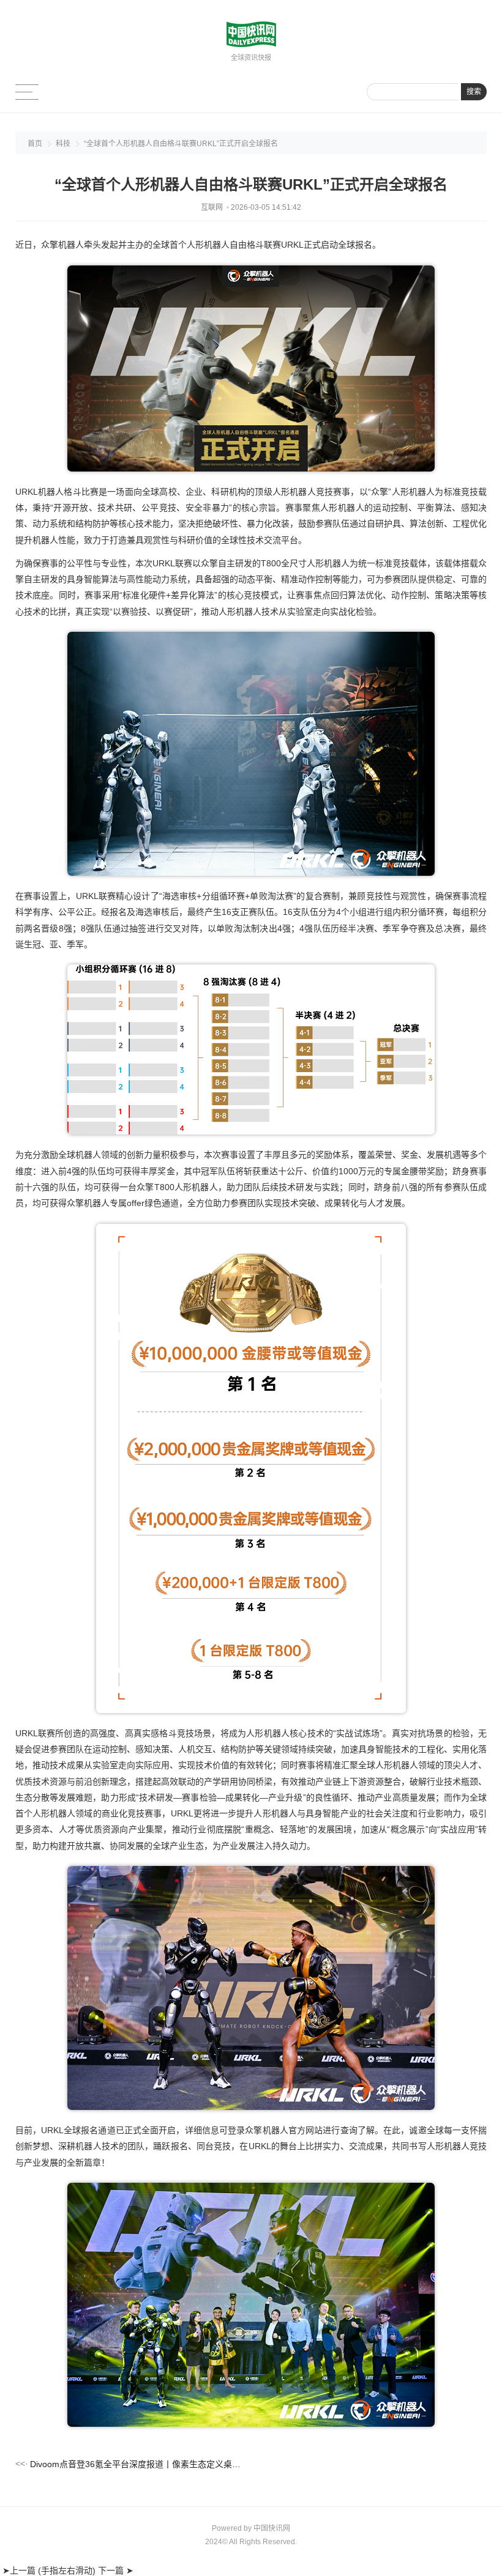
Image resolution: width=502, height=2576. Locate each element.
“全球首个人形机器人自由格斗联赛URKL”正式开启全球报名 (181, 144)
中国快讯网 (272, 2528)
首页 (35, 144)
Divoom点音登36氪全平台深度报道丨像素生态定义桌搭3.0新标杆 (136, 2464)
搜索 (474, 92)
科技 (63, 144)
